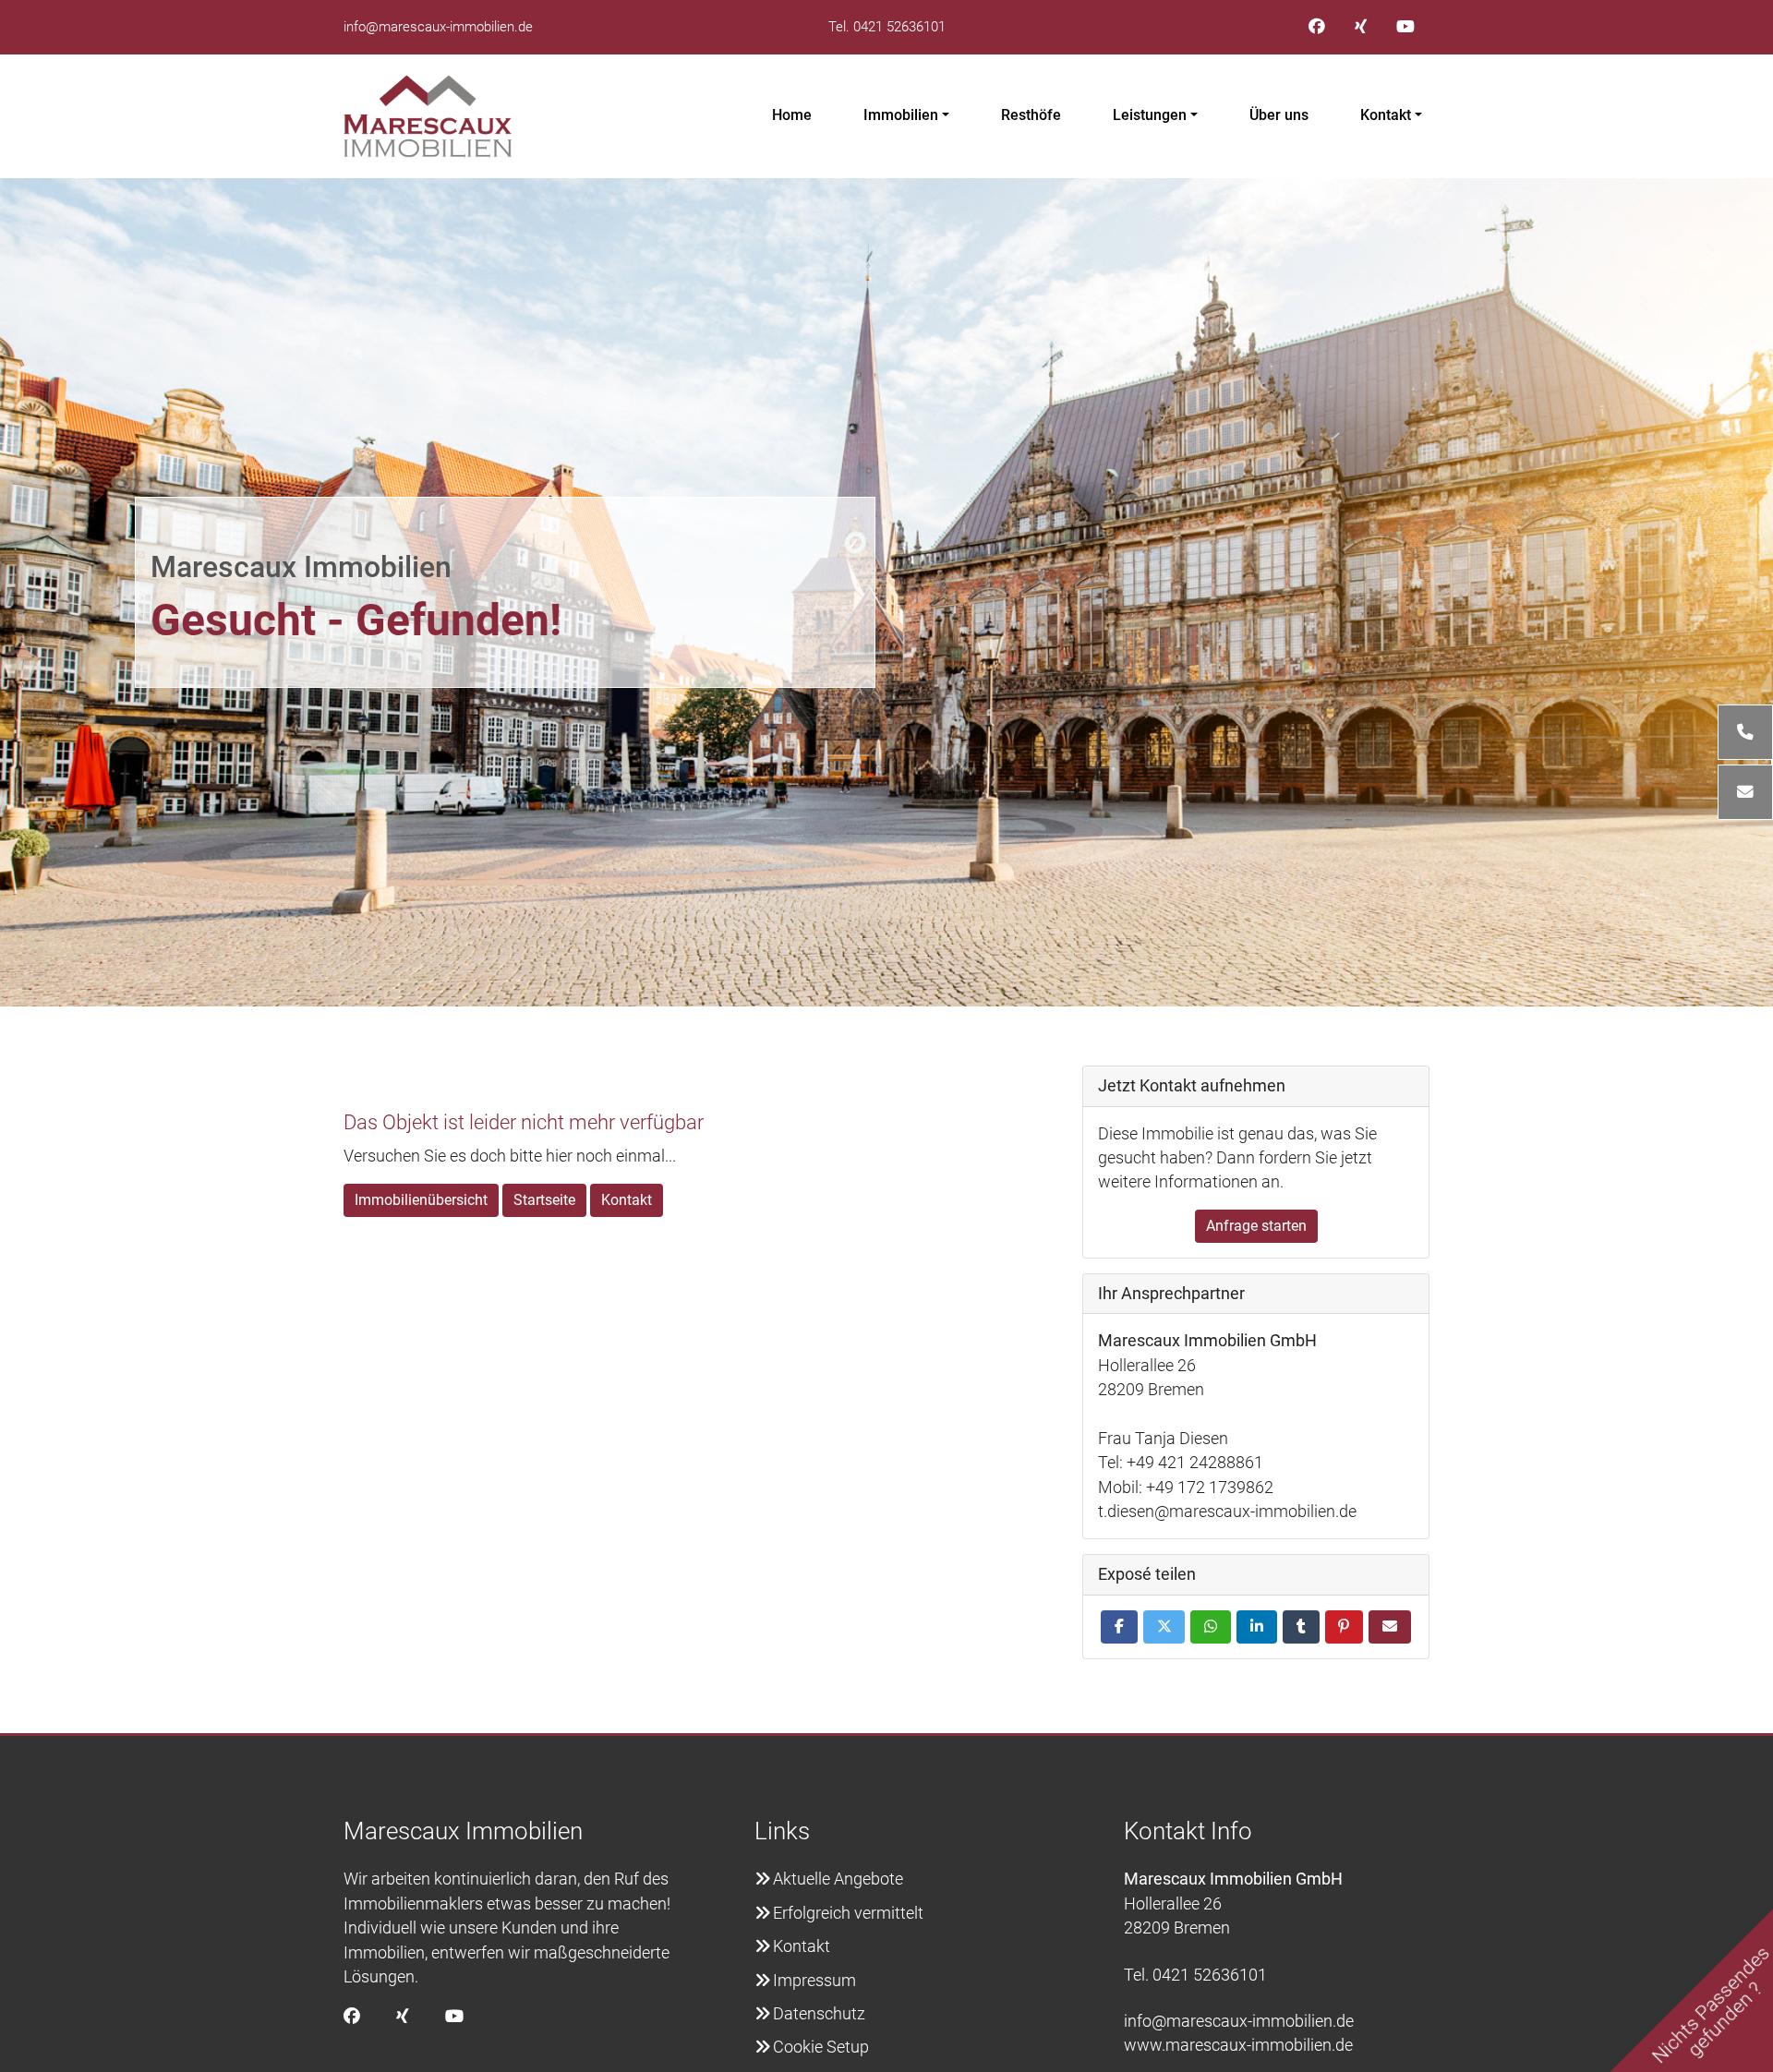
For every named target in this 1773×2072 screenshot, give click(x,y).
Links (782, 1831)
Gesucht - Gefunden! (356, 620)
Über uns (1279, 115)
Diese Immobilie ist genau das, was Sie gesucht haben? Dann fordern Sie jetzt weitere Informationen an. (1237, 1158)
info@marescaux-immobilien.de (438, 27)
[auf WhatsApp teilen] (1211, 1627)
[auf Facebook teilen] (1119, 1627)
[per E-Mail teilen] (1390, 1627)
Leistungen (1150, 115)
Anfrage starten (1256, 1226)
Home (792, 115)
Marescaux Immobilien (301, 567)
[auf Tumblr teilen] (1301, 1627)
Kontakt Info (1188, 1831)
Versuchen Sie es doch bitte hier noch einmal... (510, 1156)
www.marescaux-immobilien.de (1238, 2045)
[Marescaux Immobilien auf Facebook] (1317, 27)
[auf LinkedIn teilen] (1257, 1627)
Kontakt (1386, 115)
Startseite (544, 1200)
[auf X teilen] (1164, 1627)
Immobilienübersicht (421, 1200)
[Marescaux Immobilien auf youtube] (1405, 27)
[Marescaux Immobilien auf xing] (1361, 27)
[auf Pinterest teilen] (1345, 1627)
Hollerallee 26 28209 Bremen (1233, 1903)
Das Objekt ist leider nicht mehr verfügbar (524, 1122)
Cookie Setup (821, 2047)
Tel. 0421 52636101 (887, 27)
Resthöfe (1031, 115)
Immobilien (901, 115)
